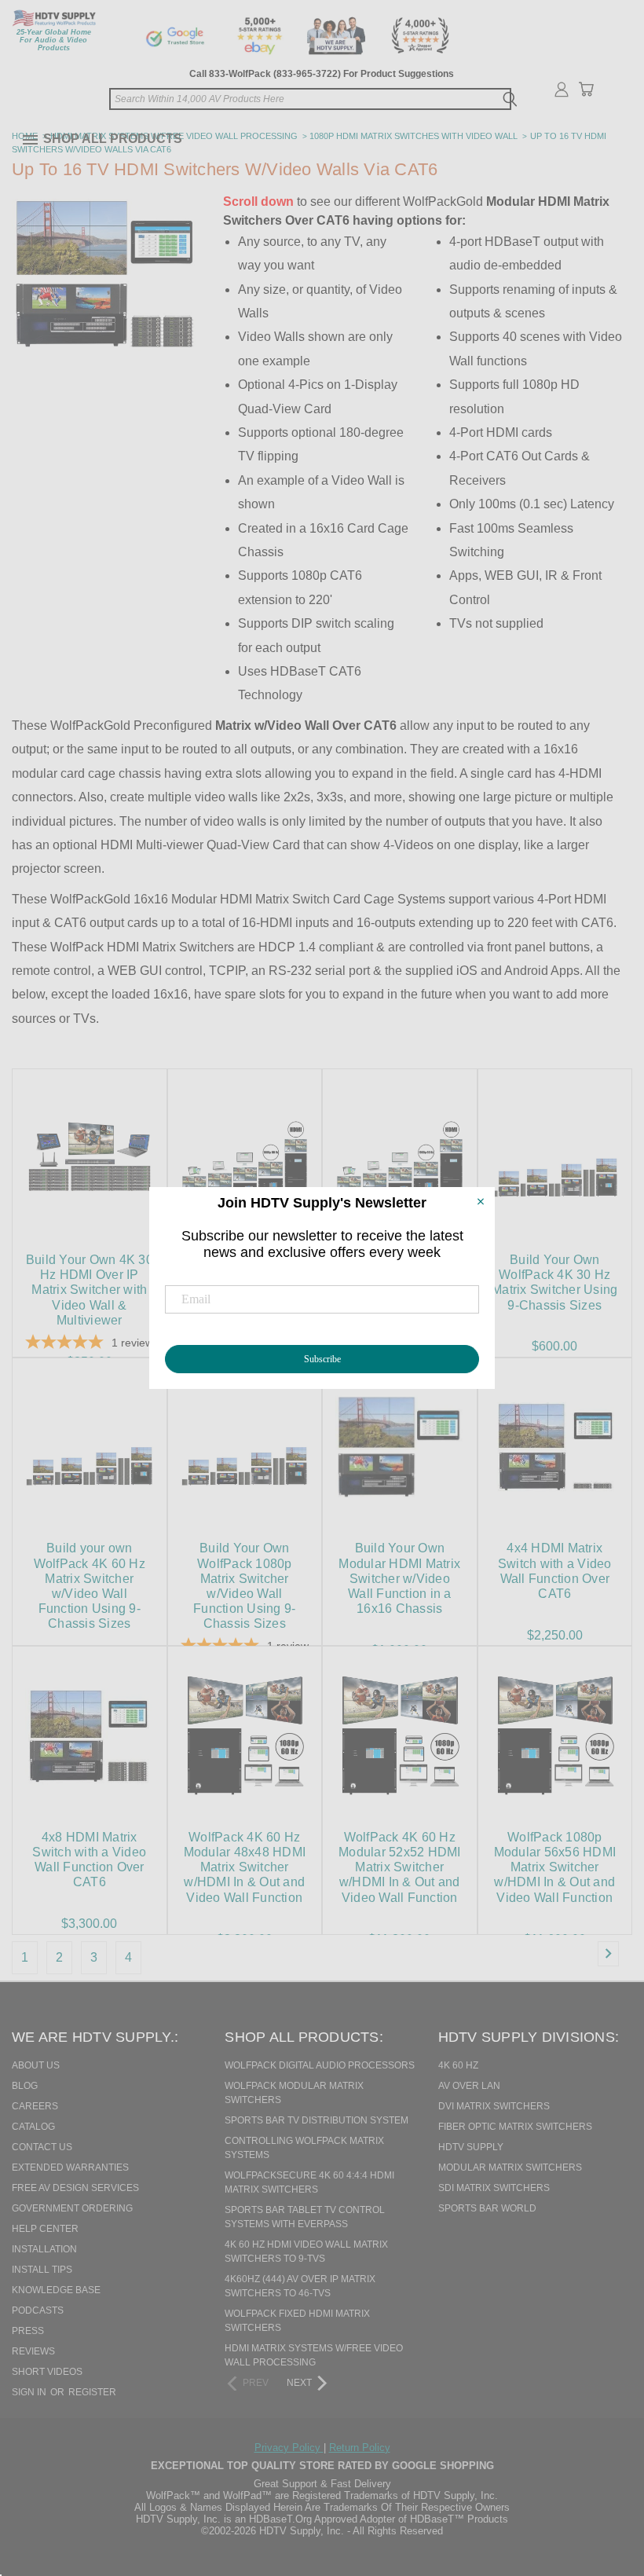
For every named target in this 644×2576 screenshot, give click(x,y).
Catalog (33, 2127)
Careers (35, 2106)
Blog (25, 2086)
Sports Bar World (487, 2208)
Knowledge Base (56, 2290)
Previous (600, 2483)
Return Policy (360, 2448)
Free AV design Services (75, 2188)
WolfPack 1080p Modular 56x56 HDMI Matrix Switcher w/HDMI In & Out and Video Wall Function (555, 1867)
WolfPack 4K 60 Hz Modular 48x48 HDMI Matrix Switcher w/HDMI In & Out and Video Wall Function (245, 1867)
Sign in (30, 2392)
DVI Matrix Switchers (494, 2106)
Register (92, 2392)
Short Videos (47, 2372)
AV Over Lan (469, 2086)
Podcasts (38, 2310)
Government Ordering (72, 2208)
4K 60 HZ (458, 2065)
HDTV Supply (471, 2147)
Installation (44, 2249)
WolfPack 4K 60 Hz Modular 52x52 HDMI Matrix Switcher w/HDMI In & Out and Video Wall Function (400, 1867)
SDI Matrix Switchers (494, 2188)
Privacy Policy (289, 2448)
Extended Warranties (70, 2167)
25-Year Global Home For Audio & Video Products (54, 40)
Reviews (33, 2351)
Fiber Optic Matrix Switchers (515, 2127)
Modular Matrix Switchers (510, 2167)
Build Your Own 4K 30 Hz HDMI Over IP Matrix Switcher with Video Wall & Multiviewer (90, 1290)
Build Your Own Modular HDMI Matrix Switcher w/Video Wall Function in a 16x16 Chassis (399, 1578)
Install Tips (42, 2270)
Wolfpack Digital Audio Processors (320, 2065)
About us (36, 2065)
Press (28, 2331)
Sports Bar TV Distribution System (317, 2120)
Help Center (45, 2229)
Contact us (42, 2147)
